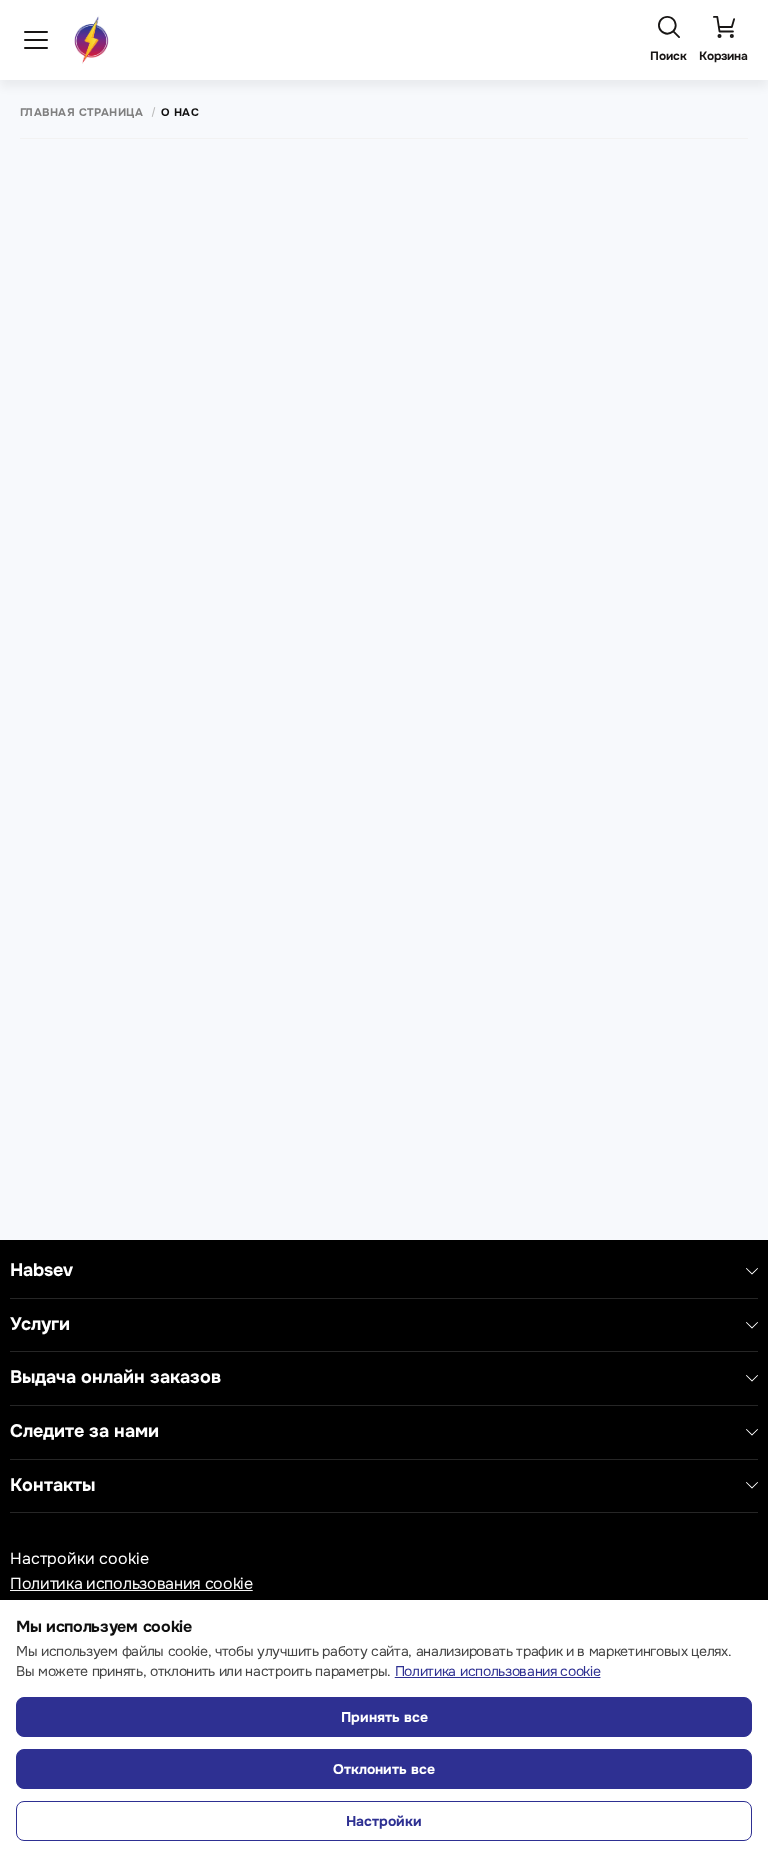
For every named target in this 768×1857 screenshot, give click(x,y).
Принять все (384, 1717)
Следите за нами (84, 1431)
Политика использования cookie (131, 1583)
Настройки (384, 1821)
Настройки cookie (79, 1558)
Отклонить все (384, 1769)
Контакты (52, 1485)
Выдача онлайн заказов (115, 1377)
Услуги (40, 1324)
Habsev (41, 1270)
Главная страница (81, 112)
